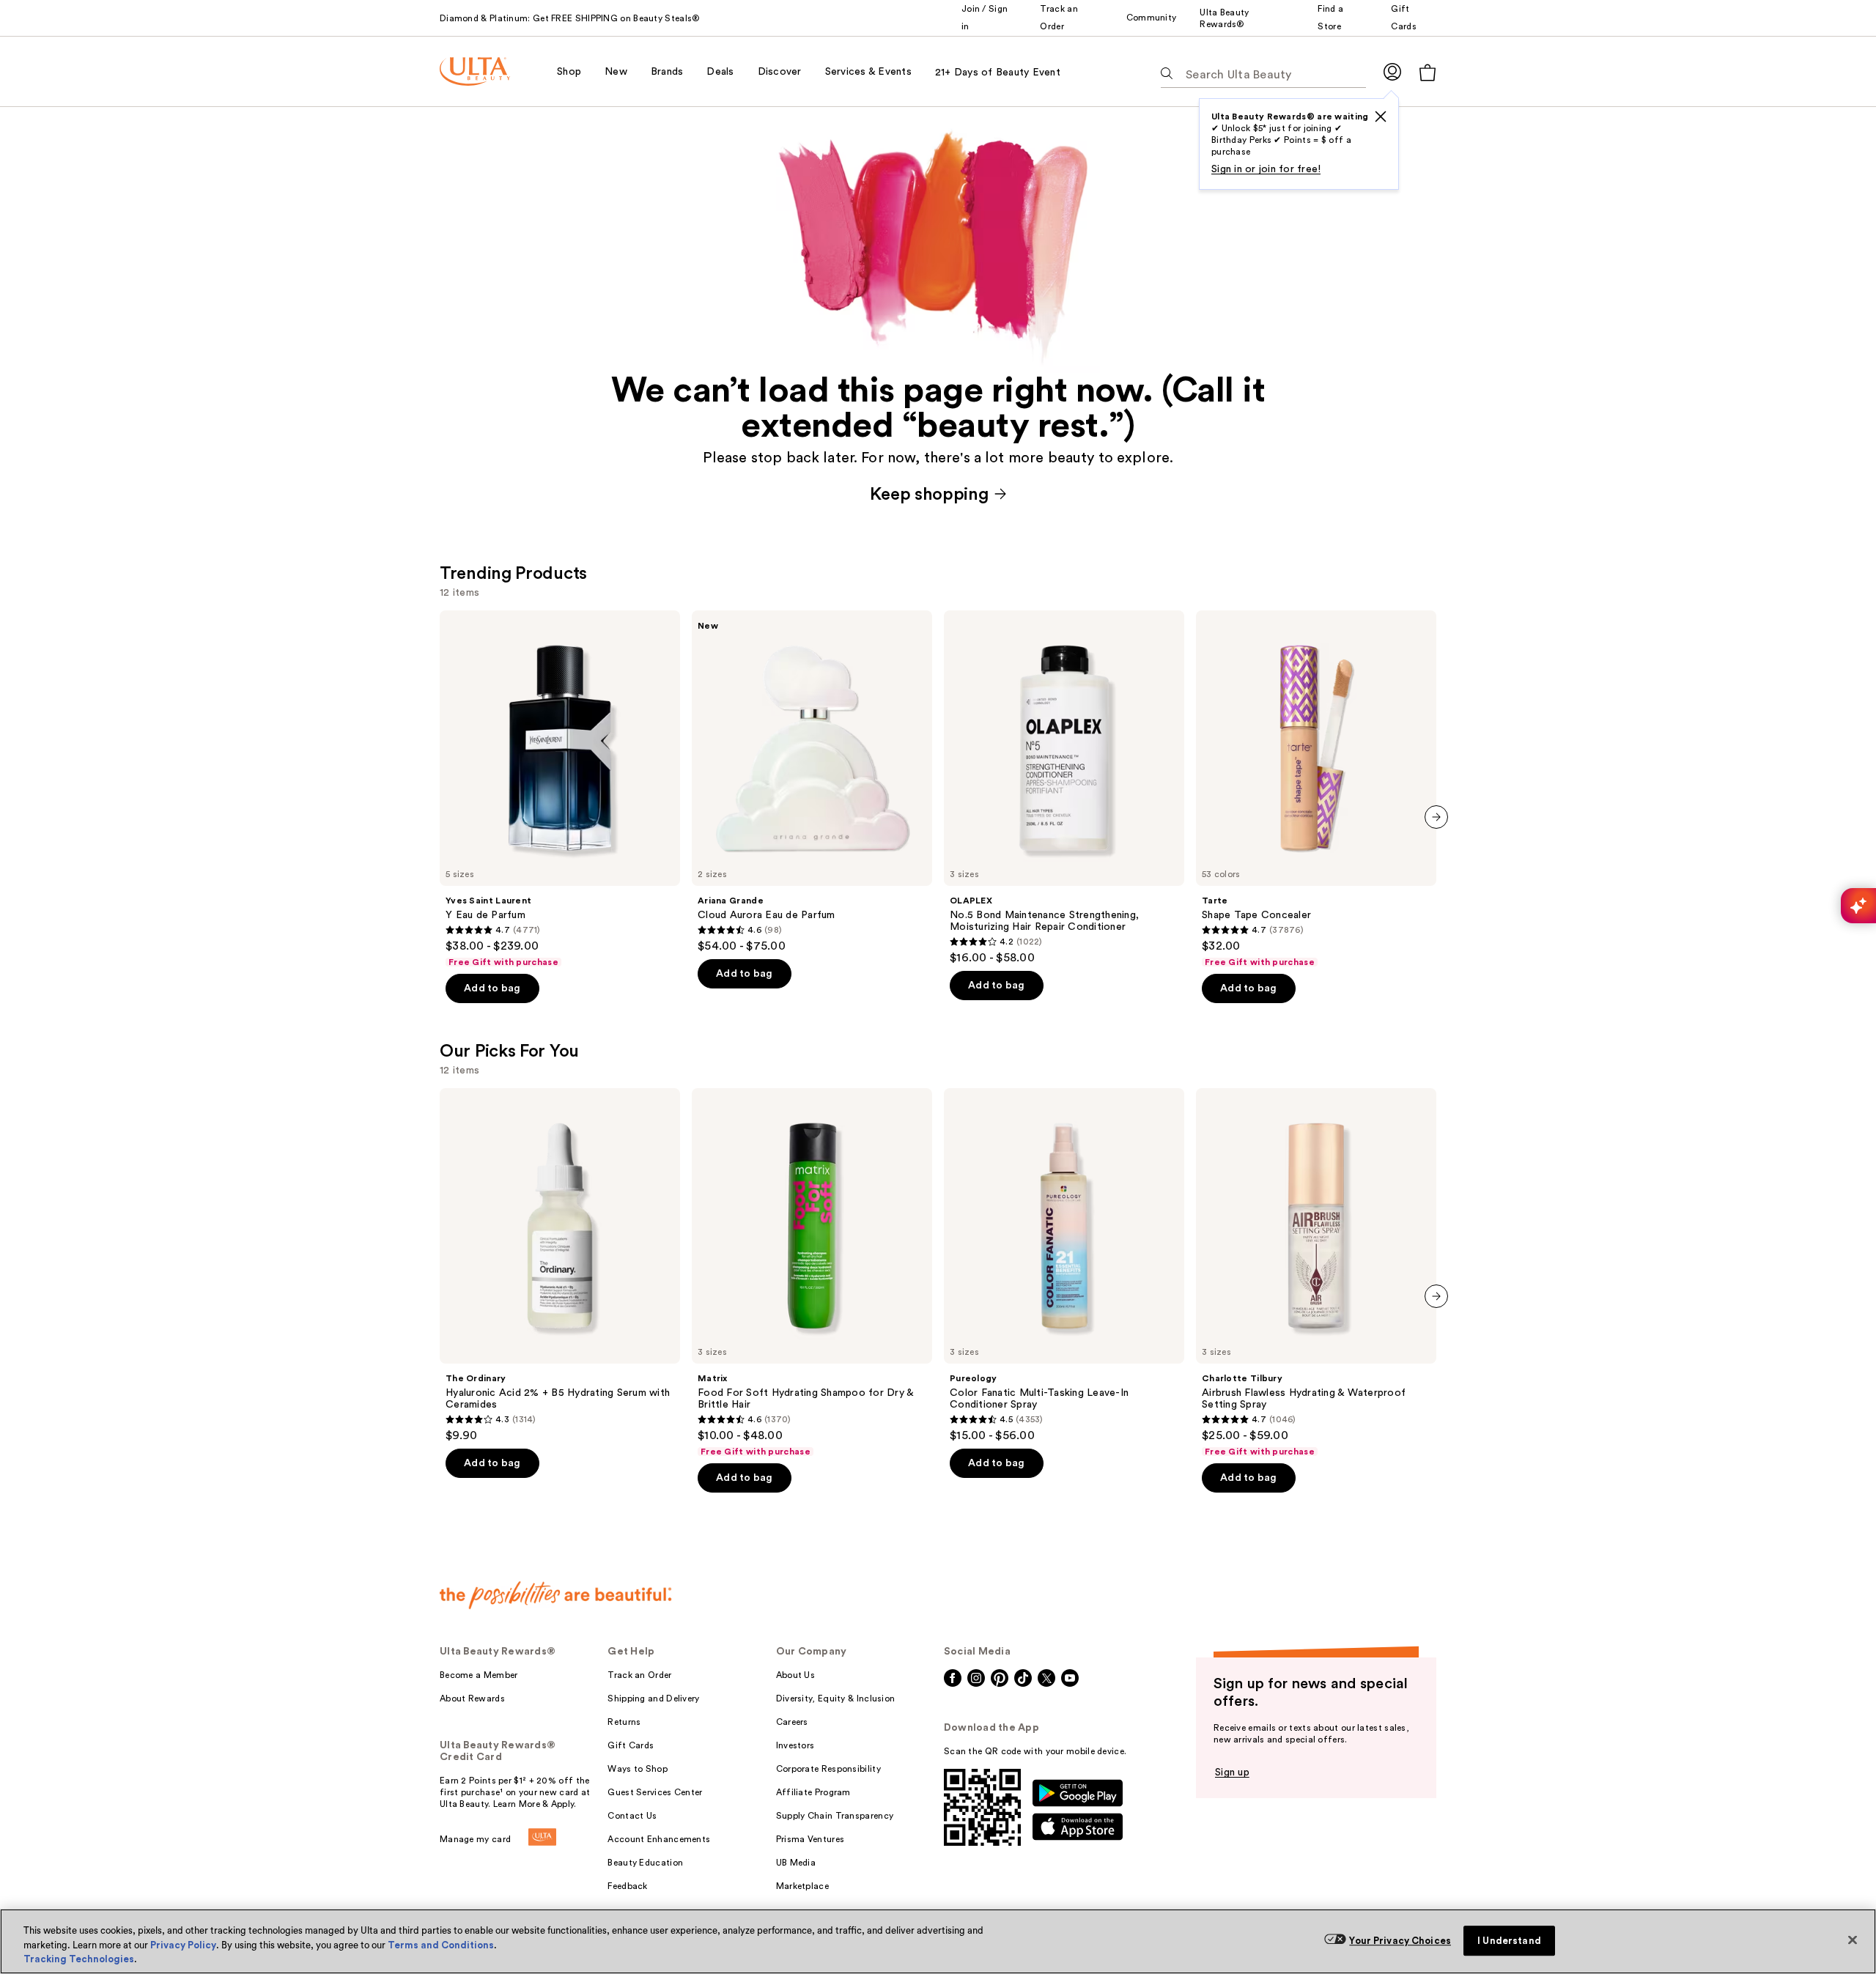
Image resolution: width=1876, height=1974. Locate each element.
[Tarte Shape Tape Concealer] (1316, 789)
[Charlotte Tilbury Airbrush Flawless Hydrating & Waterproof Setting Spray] (1316, 1273)
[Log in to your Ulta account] (1392, 71)
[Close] (1853, 1940)
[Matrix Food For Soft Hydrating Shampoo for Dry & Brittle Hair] (812, 1273)
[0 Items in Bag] (1428, 72)
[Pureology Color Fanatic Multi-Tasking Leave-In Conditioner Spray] (1064, 1265)
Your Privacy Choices (1400, 1941)
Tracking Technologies (79, 1959)
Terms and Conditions (441, 1945)
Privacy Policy (183, 1945)
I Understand (1509, 1941)
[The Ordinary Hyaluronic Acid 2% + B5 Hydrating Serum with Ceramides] (560, 1265)
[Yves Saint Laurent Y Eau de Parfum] (560, 789)
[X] (1381, 117)
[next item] (1436, 817)
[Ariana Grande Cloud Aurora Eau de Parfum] (812, 782)
